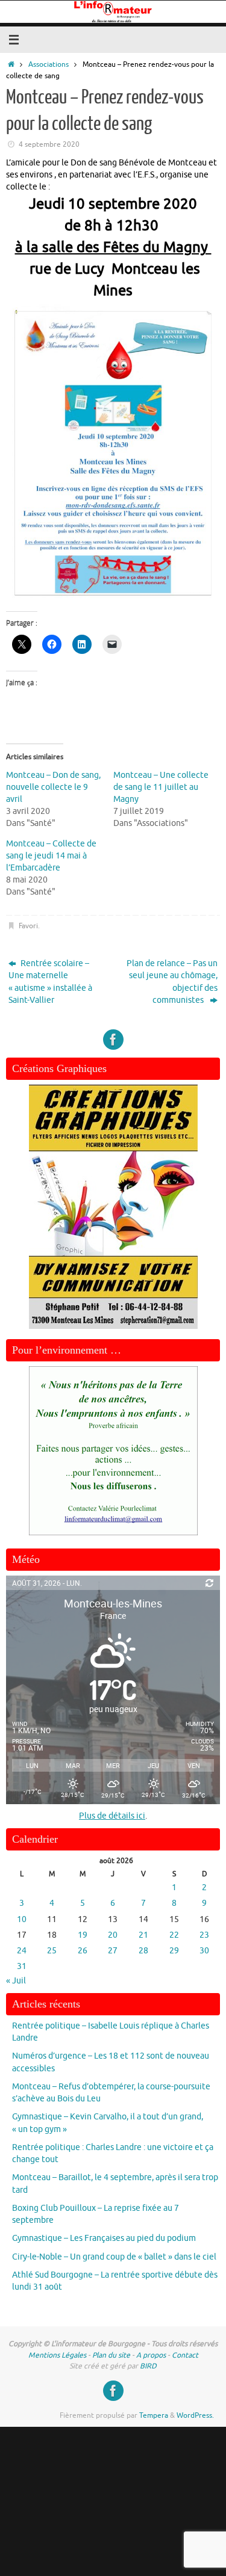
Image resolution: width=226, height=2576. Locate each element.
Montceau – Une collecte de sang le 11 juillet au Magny (161, 787)
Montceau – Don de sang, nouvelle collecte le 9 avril (53, 787)
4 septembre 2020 (49, 144)
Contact (185, 2355)
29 (174, 1951)
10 (22, 1919)
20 (113, 1935)
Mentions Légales (57, 2355)
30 (204, 1951)
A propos (151, 2355)
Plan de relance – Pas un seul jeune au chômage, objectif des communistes (172, 982)
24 (22, 1951)
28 (143, 1951)
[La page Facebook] (113, 1040)
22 (174, 1935)
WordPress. (195, 2415)
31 (22, 1966)
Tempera (154, 2415)
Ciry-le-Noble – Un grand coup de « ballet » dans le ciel (114, 2257)
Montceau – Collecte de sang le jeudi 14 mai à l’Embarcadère (51, 856)
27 (113, 1951)
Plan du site (111, 2355)
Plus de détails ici (112, 1816)
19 (83, 1935)
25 (52, 1951)
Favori (28, 926)
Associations (49, 64)
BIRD (148, 2366)
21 (143, 1935)
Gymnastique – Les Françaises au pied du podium (104, 2238)
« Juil (16, 1981)
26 (83, 1951)
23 (204, 1935)
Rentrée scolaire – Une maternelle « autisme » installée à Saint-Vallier (50, 982)
